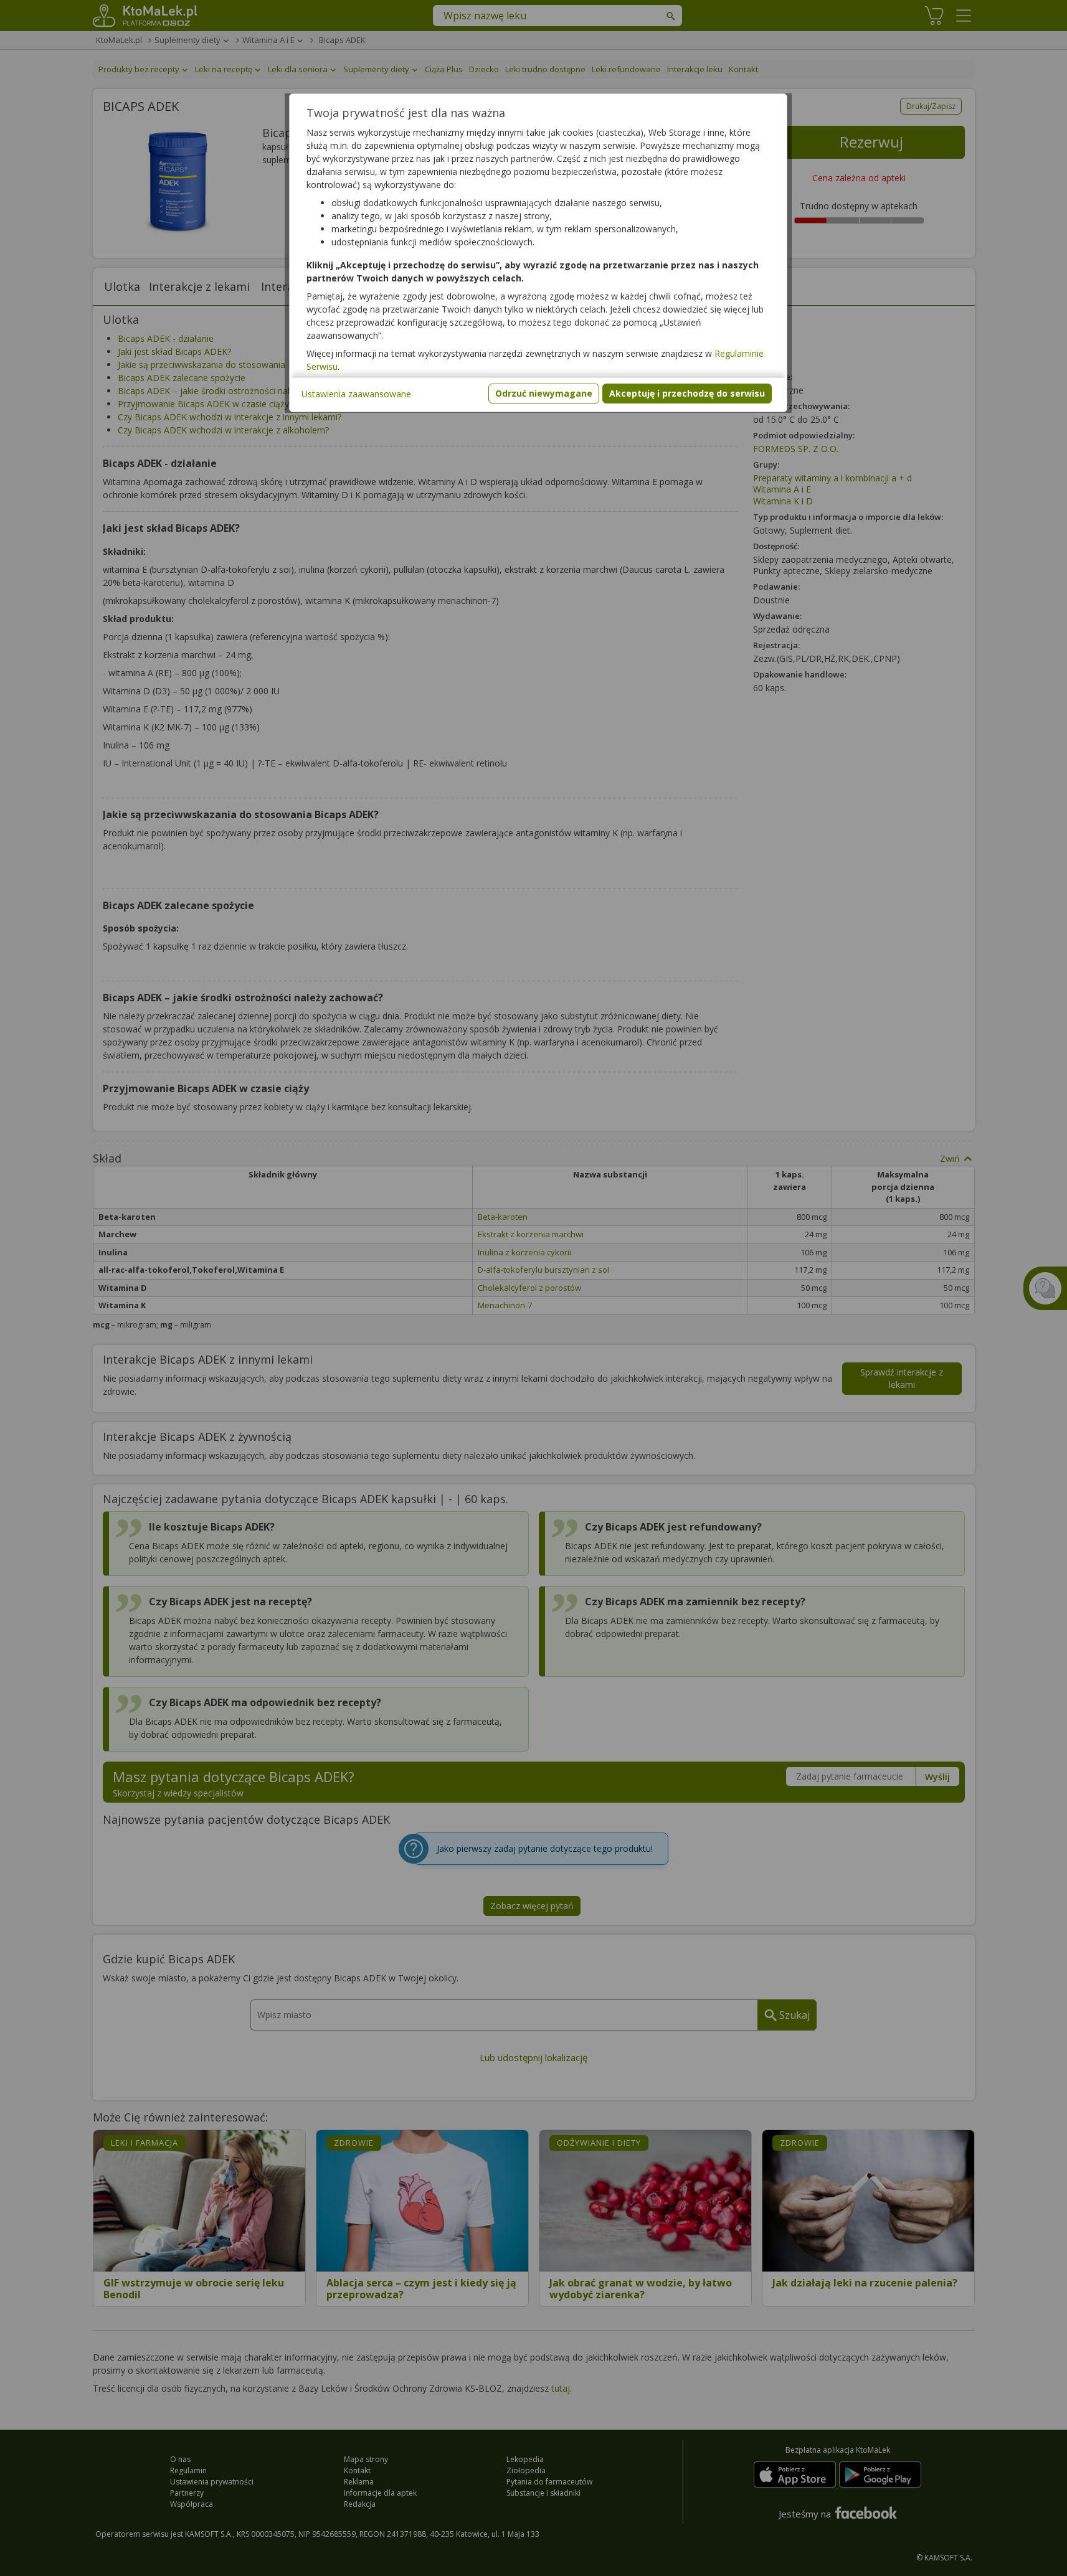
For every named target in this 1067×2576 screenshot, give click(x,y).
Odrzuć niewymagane (544, 393)
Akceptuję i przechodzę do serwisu (687, 393)
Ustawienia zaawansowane (356, 394)
